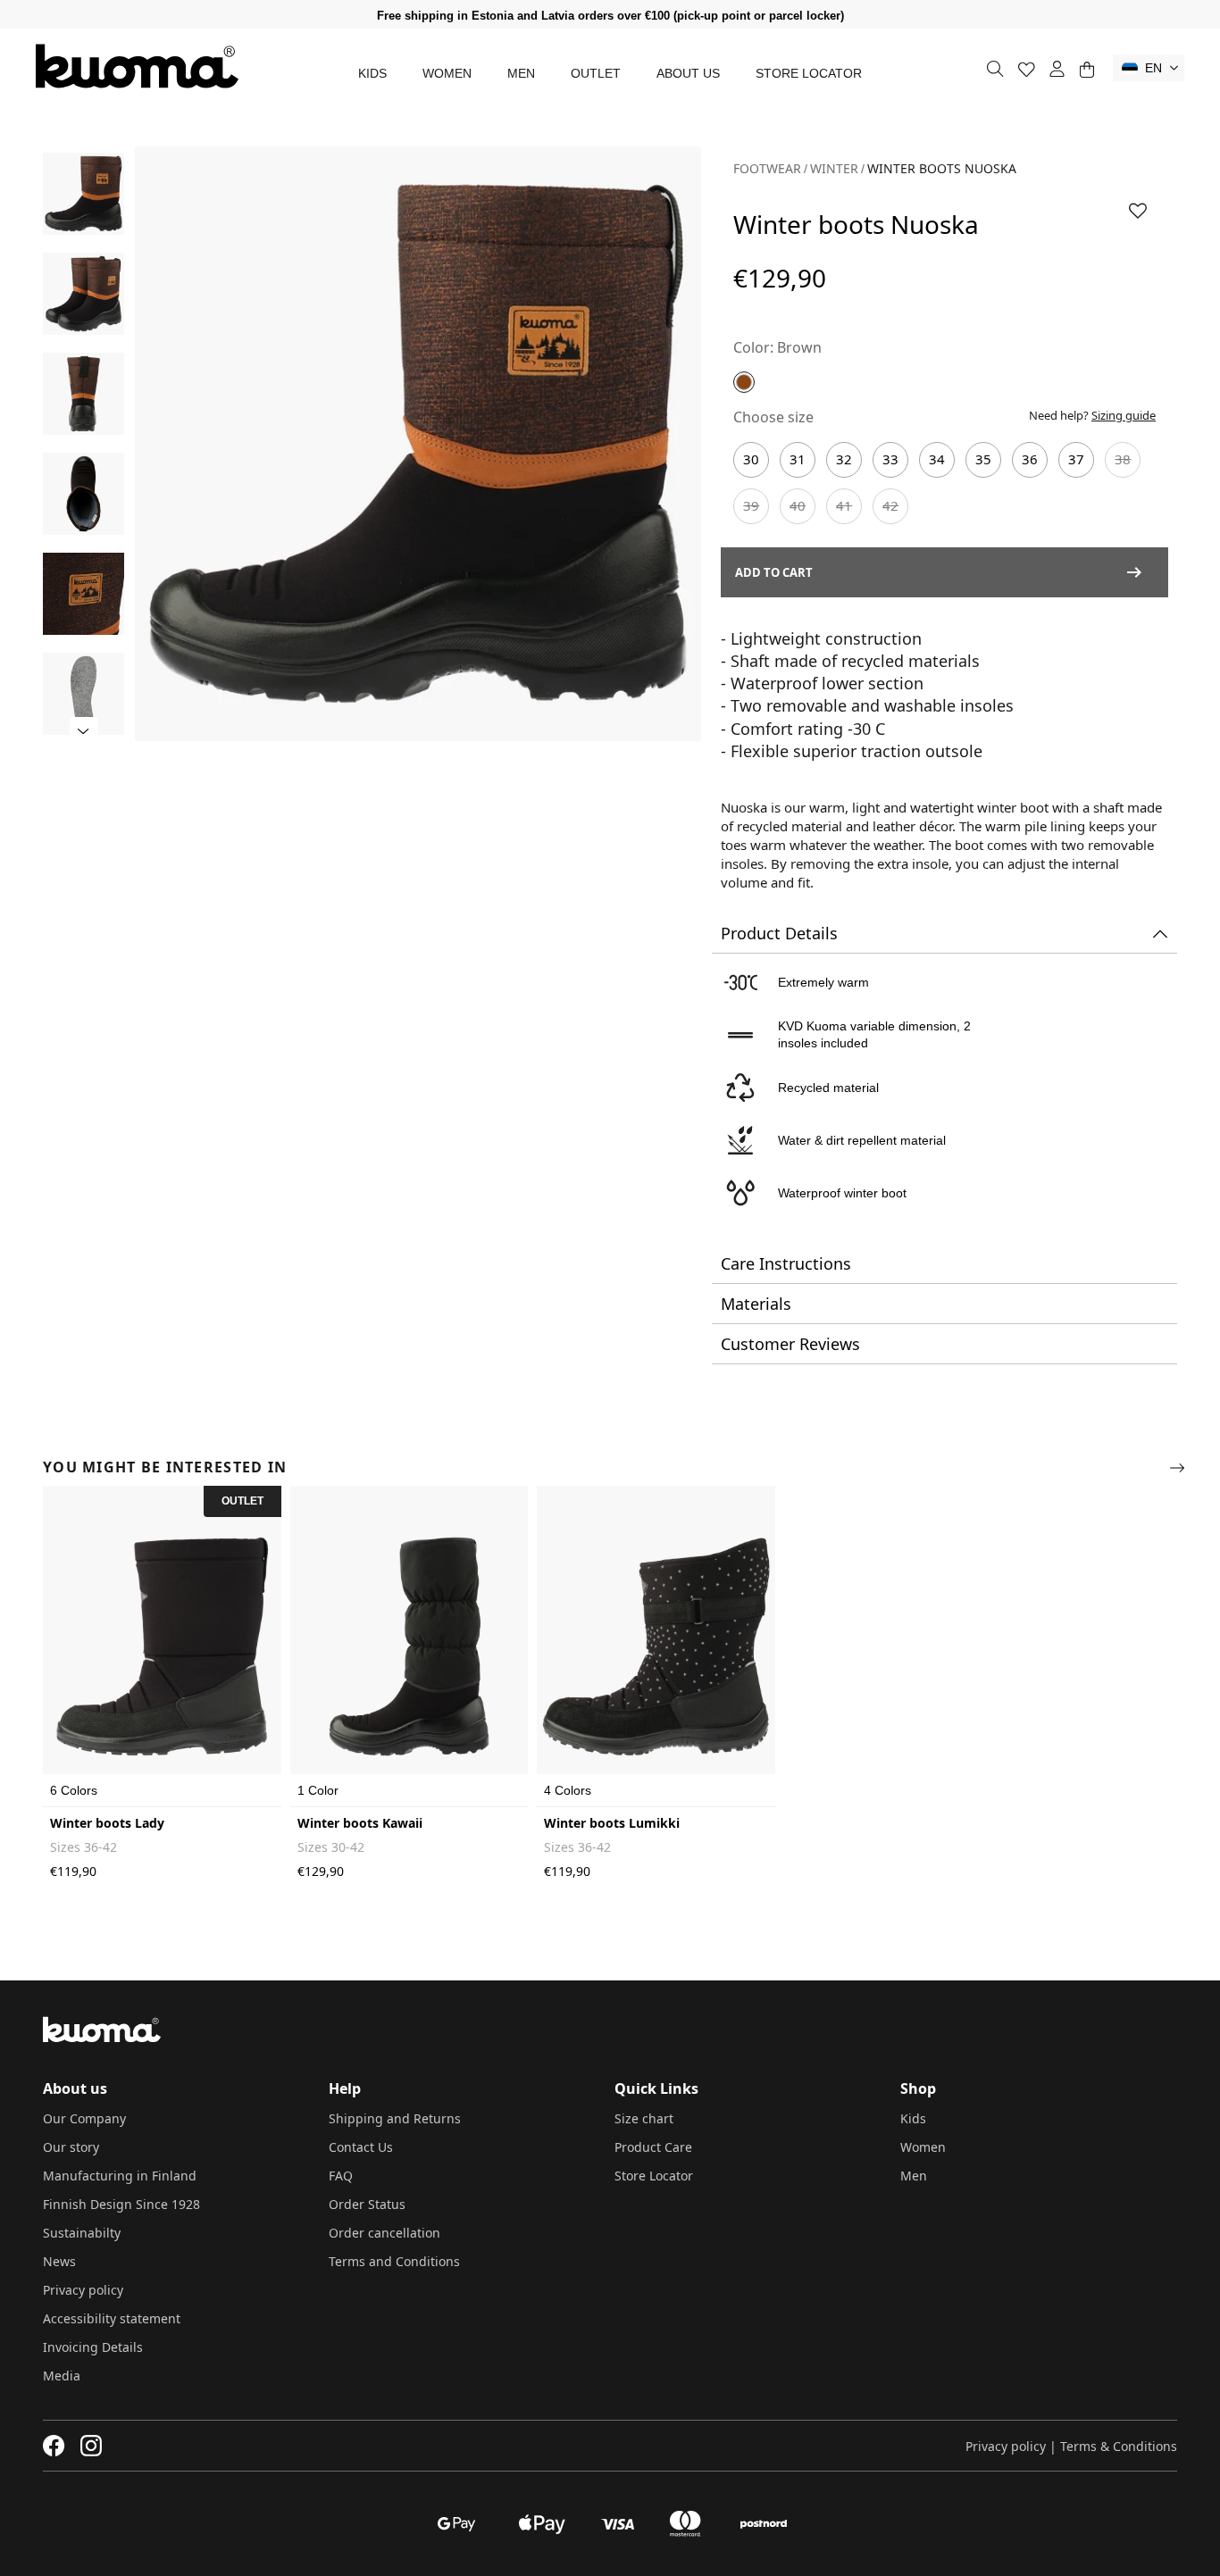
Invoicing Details (93, 2347)
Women (447, 73)
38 (1123, 459)
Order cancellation (384, 2233)
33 (890, 459)
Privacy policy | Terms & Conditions (1071, 2446)
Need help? (1092, 415)
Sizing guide (1124, 415)
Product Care (653, 2147)
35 (983, 459)
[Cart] (1086, 69)
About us (688, 73)
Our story (71, 2147)
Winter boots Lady (107, 1823)
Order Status (367, 2204)
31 (798, 459)
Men (521, 73)
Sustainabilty (82, 2233)
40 (798, 505)
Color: (753, 347)
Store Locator (809, 73)
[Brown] (744, 382)
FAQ (341, 2176)
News (59, 2261)
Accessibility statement (112, 2318)
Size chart (644, 2118)
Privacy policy (83, 2290)
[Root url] (137, 66)
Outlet (596, 73)
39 (751, 505)
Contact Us (361, 2147)
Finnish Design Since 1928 (121, 2204)
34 (937, 459)
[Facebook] (54, 2446)
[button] (1149, 68)
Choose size (773, 417)
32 (844, 459)
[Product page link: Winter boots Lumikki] (656, 1646)
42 (890, 505)
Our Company (84, 2118)
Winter (834, 168)
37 (1076, 459)
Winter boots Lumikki (612, 1823)
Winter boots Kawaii (360, 1823)
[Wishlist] (1027, 69)
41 (844, 505)
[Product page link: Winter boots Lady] (162, 1646)
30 (751, 459)
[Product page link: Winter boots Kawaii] (409, 1646)
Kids (372, 73)
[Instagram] (91, 2446)
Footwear (767, 168)
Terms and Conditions (394, 2261)
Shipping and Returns (395, 2118)
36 (1030, 459)
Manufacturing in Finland (120, 2176)
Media (62, 2376)
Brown (799, 347)
